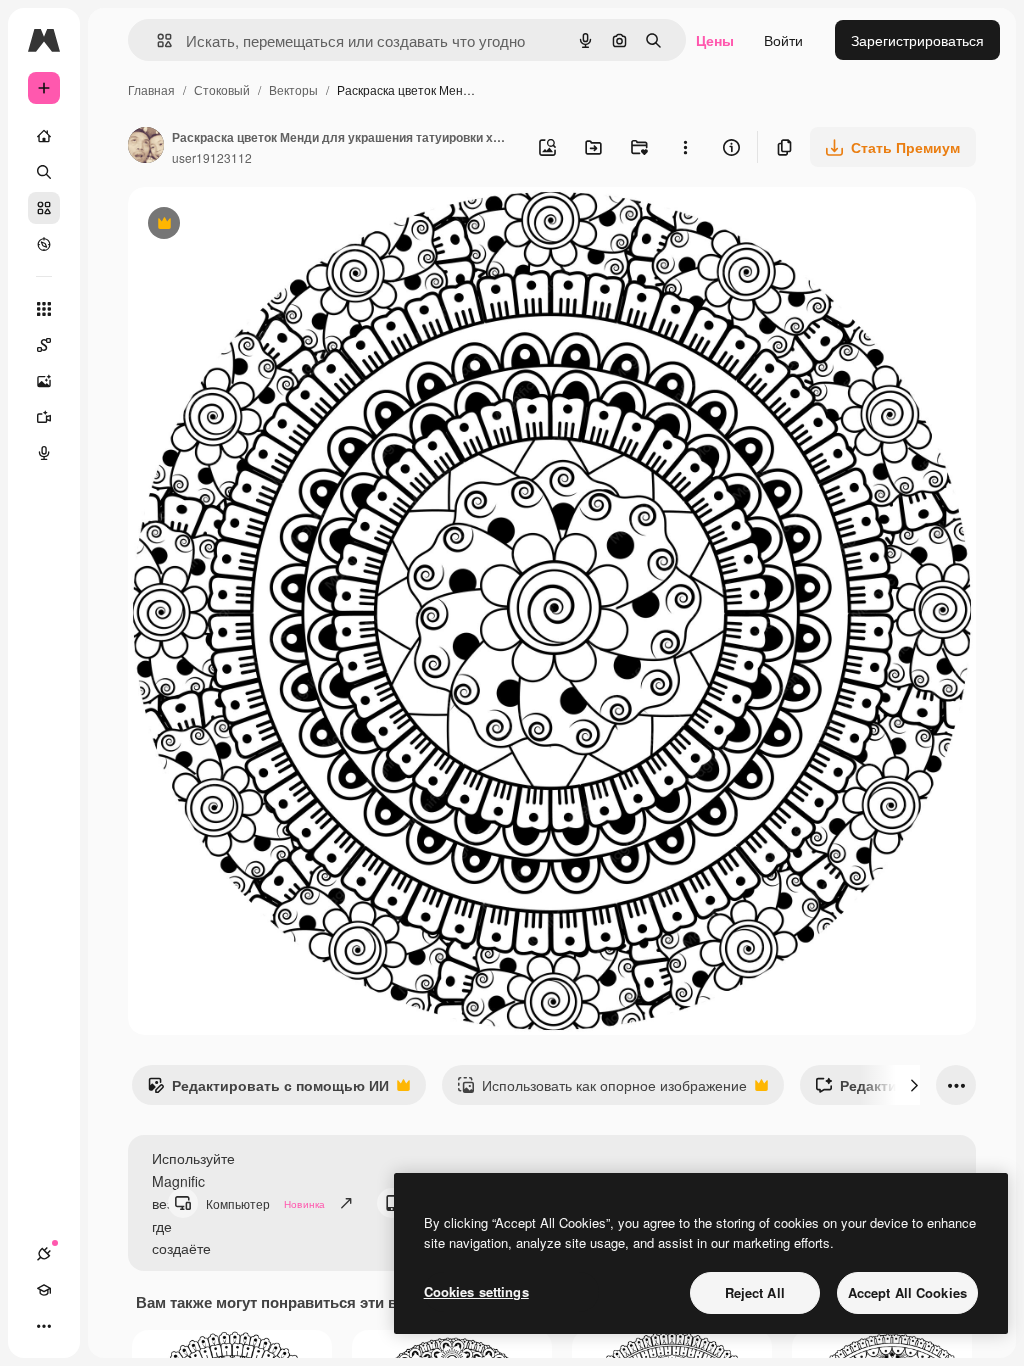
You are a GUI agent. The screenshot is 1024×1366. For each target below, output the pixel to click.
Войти (783, 40)
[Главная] (44, 136)
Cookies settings (476, 1291)
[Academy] (44, 1290)
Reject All (755, 1292)
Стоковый (222, 89)
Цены (715, 40)
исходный (262, 225)
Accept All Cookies (907, 1292)
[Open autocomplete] (156, 40)
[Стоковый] (44, 208)
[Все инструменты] (44, 309)
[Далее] (914, 1085)
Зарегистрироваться (917, 40)
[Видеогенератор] (44, 417)
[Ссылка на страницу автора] (146, 147)
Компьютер (265, 1203)
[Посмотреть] (44, 244)
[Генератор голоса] (44, 453)
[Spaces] (44, 345)
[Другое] (44, 1326)
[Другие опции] (685, 147)
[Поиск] (44, 172)
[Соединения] (44, 1254)
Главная (151, 89)
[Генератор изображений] (44, 381)
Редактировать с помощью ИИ (268, 1090)
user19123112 (212, 157)
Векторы (293, 89)
